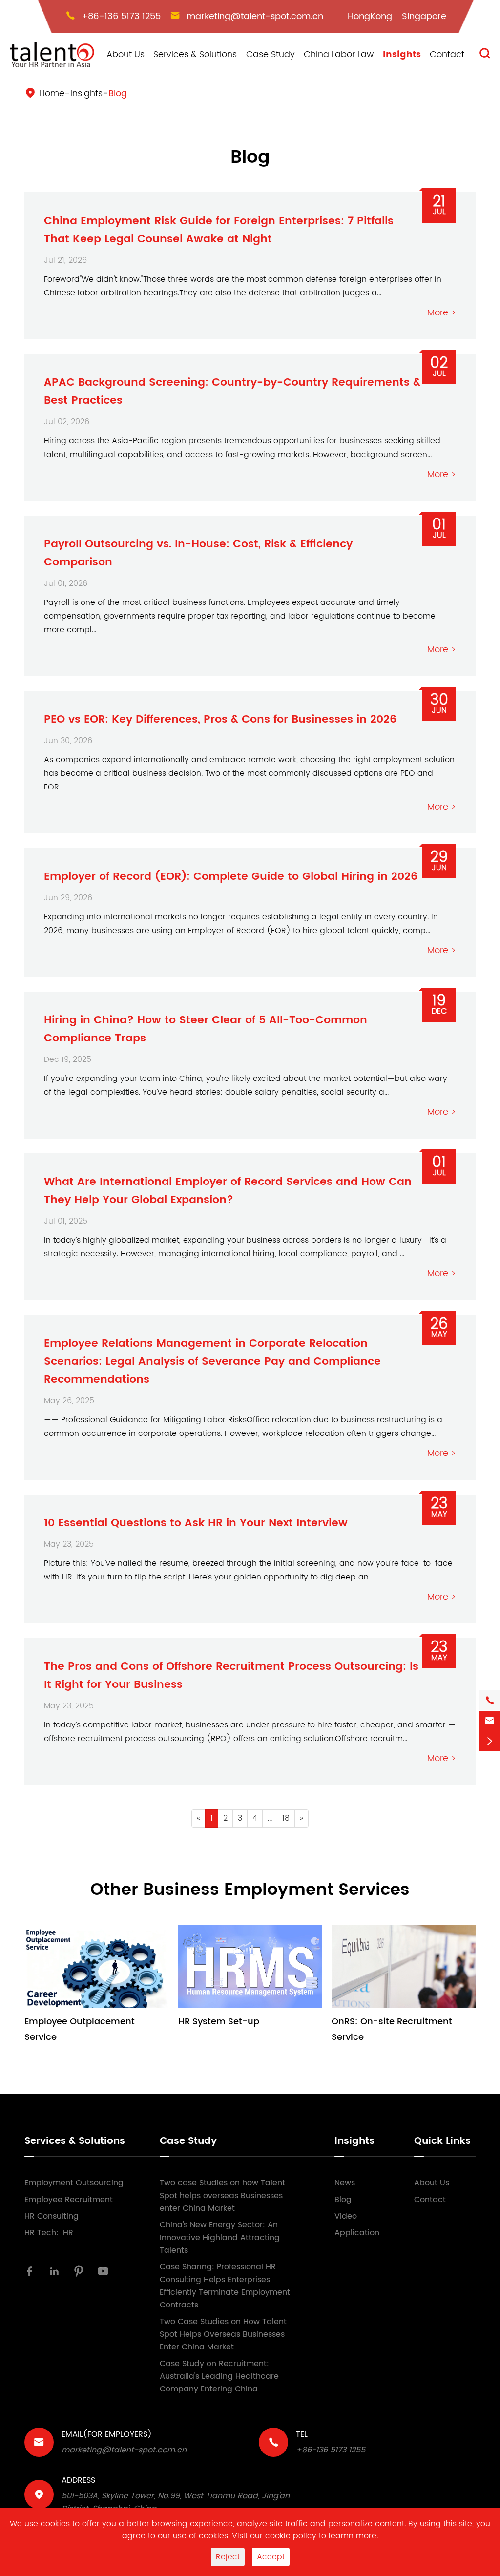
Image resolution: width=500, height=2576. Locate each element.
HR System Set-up (219, 2022)
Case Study (271, 54)
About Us (125, 54)
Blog (118, 93)
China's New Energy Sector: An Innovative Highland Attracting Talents (220, 2238)
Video (346, 2216)
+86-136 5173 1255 (121, 16)
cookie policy (291, 2536)
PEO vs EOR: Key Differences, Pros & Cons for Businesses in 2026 (220, 719)
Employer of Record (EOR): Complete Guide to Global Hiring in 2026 (231, 877)
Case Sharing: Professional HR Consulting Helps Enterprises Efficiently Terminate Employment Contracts (225, 2286)
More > (442, 313)
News (345, 2183)
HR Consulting (52, 2216)
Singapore (424, 16)
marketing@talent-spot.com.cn (255, 16)
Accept (271, 2557)
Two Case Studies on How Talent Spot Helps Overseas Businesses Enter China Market (223, 2334)
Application (357, 2233)
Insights (402, 54)
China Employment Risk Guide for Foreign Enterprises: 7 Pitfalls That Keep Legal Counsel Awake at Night (219, 230)
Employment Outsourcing (74, 2183)
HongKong (370, 16)
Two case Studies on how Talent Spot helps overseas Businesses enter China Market (222, 2196)
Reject (228, 2557)
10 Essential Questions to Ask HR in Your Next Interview (196, 1523)
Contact (447, 54)
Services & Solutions (195, 54)
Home (52, 93)
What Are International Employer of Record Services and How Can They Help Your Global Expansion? (228, 1191)
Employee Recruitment (69, 2200)
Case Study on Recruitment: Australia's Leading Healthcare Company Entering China (219, 2376)
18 (286, 1818)
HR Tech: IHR (49, 2233)
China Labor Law (339, 54)
